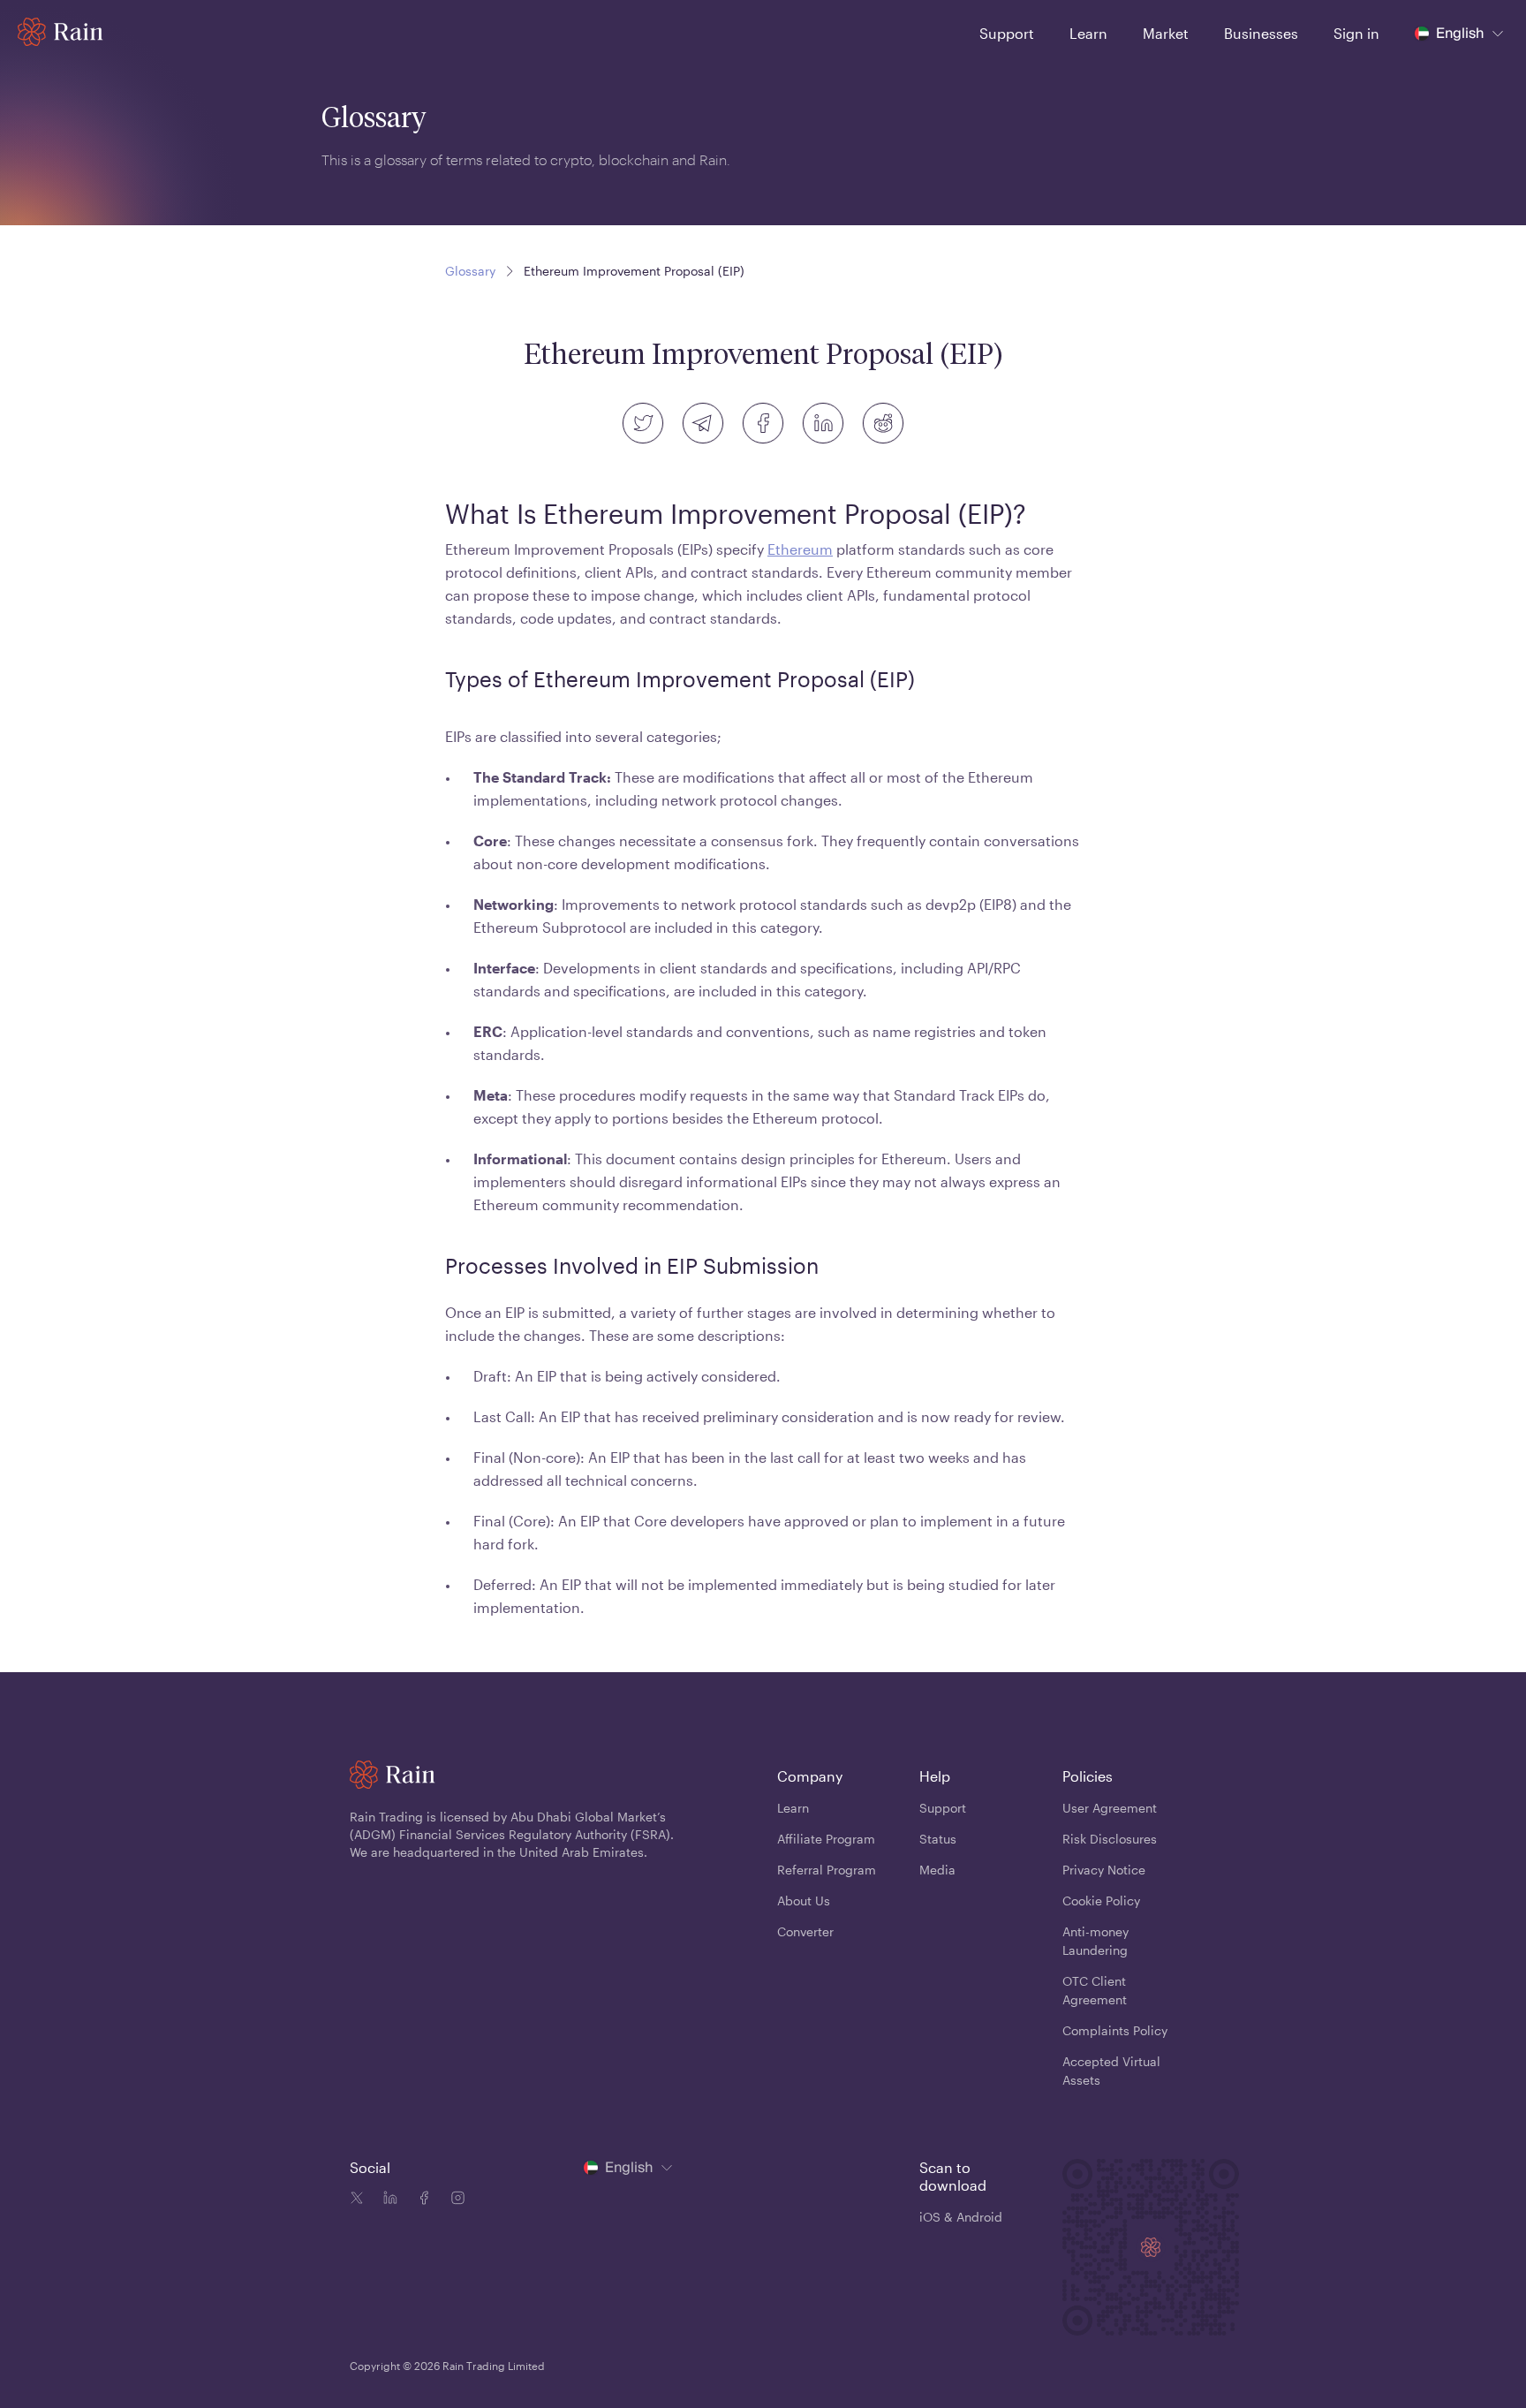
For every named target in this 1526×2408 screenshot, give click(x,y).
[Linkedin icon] (387, 2200)
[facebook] (763, 423)
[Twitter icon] (357, 2200)
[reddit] (883, 423)
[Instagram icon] (454, 2200)
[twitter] (643, 423)
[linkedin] (823, 423)
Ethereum (800, 549)
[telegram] (703, 423)
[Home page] (60, 32)
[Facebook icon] (420, 2200)
